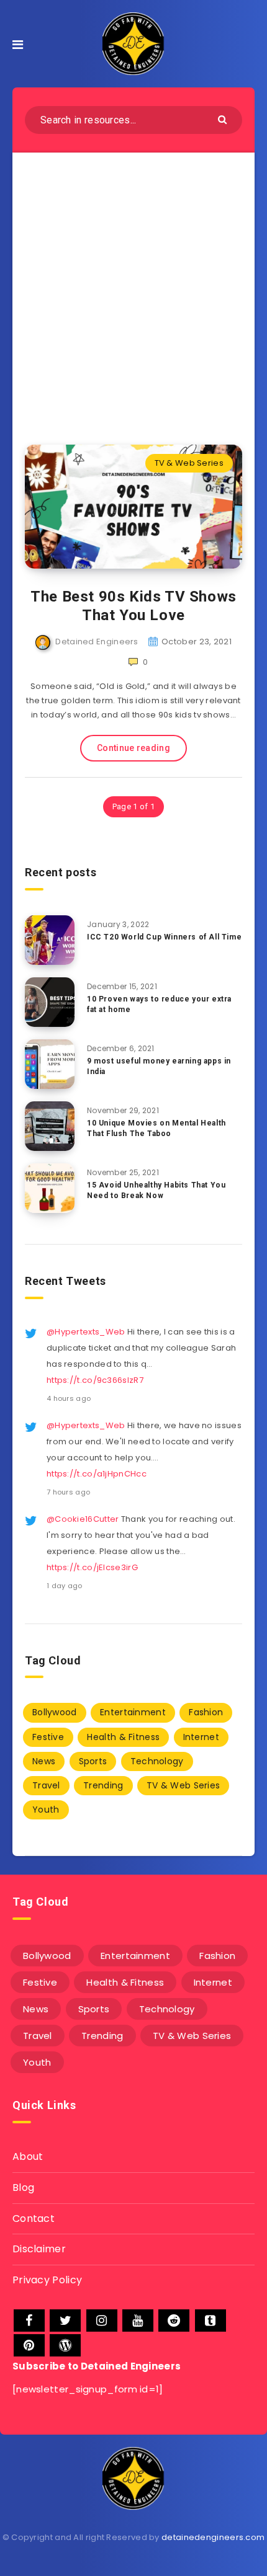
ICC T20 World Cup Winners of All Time (164, 937)
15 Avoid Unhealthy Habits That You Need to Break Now (156, 1190)
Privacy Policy (47, 2280)
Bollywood (55, 1712)
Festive (48, 1737)
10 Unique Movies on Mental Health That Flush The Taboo (156, 1128)
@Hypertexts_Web (86, 1332)
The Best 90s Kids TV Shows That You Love (133, 606)
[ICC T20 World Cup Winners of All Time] (50, 940)
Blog (23, 2187)
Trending (103, 1785)
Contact (34, 2218)
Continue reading (133, 748)
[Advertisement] (133, 291)
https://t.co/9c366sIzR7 (95, 1380)
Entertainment (133, 1712)
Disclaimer (39, 2249)
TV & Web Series (189, 463)
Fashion (206, 1712)
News (44, 1761)
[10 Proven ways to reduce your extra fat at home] (50, 1002)
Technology (157, 1761)
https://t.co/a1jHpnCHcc (97, 1474)
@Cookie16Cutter (83, 1519)
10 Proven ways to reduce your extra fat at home (159, 1004)
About (28, 2156)
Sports (93, 1761)
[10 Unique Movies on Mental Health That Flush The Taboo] (50, 1126)
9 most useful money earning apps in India (159, 1066)
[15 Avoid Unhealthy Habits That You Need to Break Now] (50, 1188)
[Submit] (224, 119)
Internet (201, 1737)
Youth (46, 1810)
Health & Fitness (123, 1737)
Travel (46, 1785)
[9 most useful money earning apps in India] (50, 1064)
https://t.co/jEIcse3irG (92, 1567)
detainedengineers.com (213, 2537)
